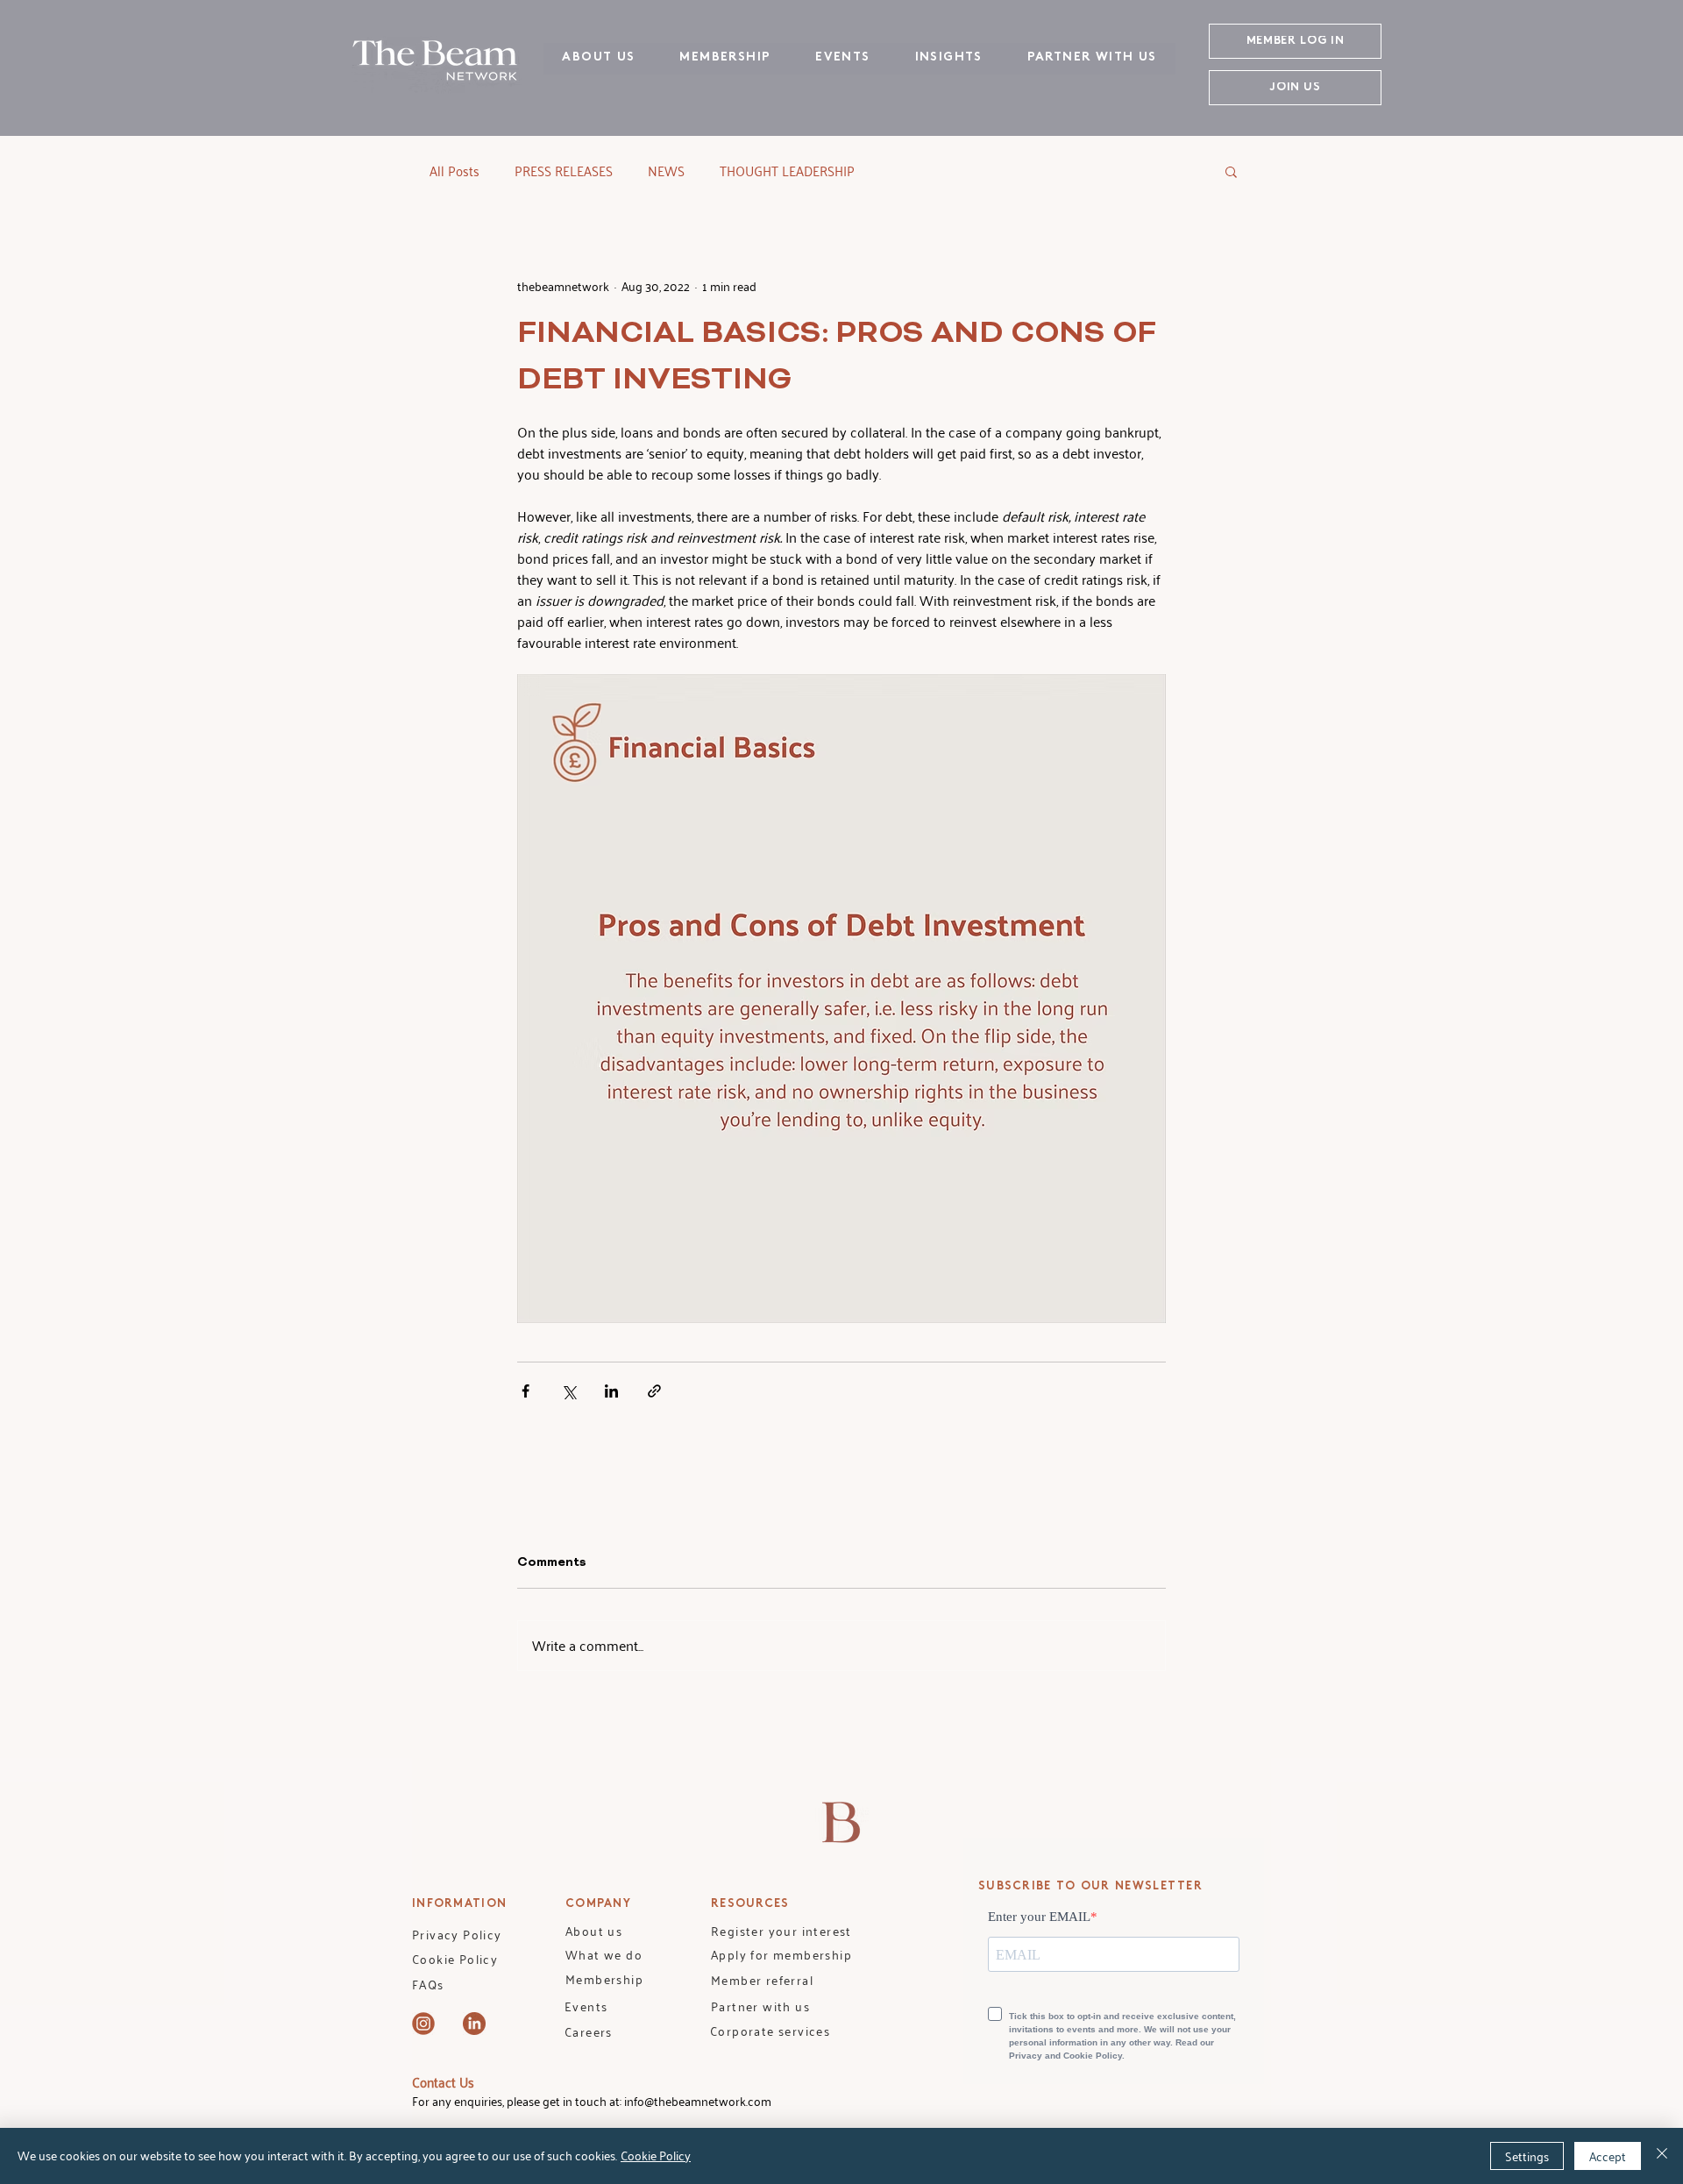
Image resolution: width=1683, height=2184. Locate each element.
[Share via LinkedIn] (611, 1391)
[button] (1231, 171)
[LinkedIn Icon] (474, 2024)
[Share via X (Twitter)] (568, 1391)
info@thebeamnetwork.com (698, 2101)
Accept (1608, 2156)
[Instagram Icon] (423, 2024)
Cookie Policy (656, 2156)
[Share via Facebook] (525, 1391)
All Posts (454, 171)
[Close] (1662, 2156)
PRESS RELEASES (564, 171)
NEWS (666, 171)
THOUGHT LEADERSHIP (787, 171)
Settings (1527, 2156)
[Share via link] (654, 1391)
